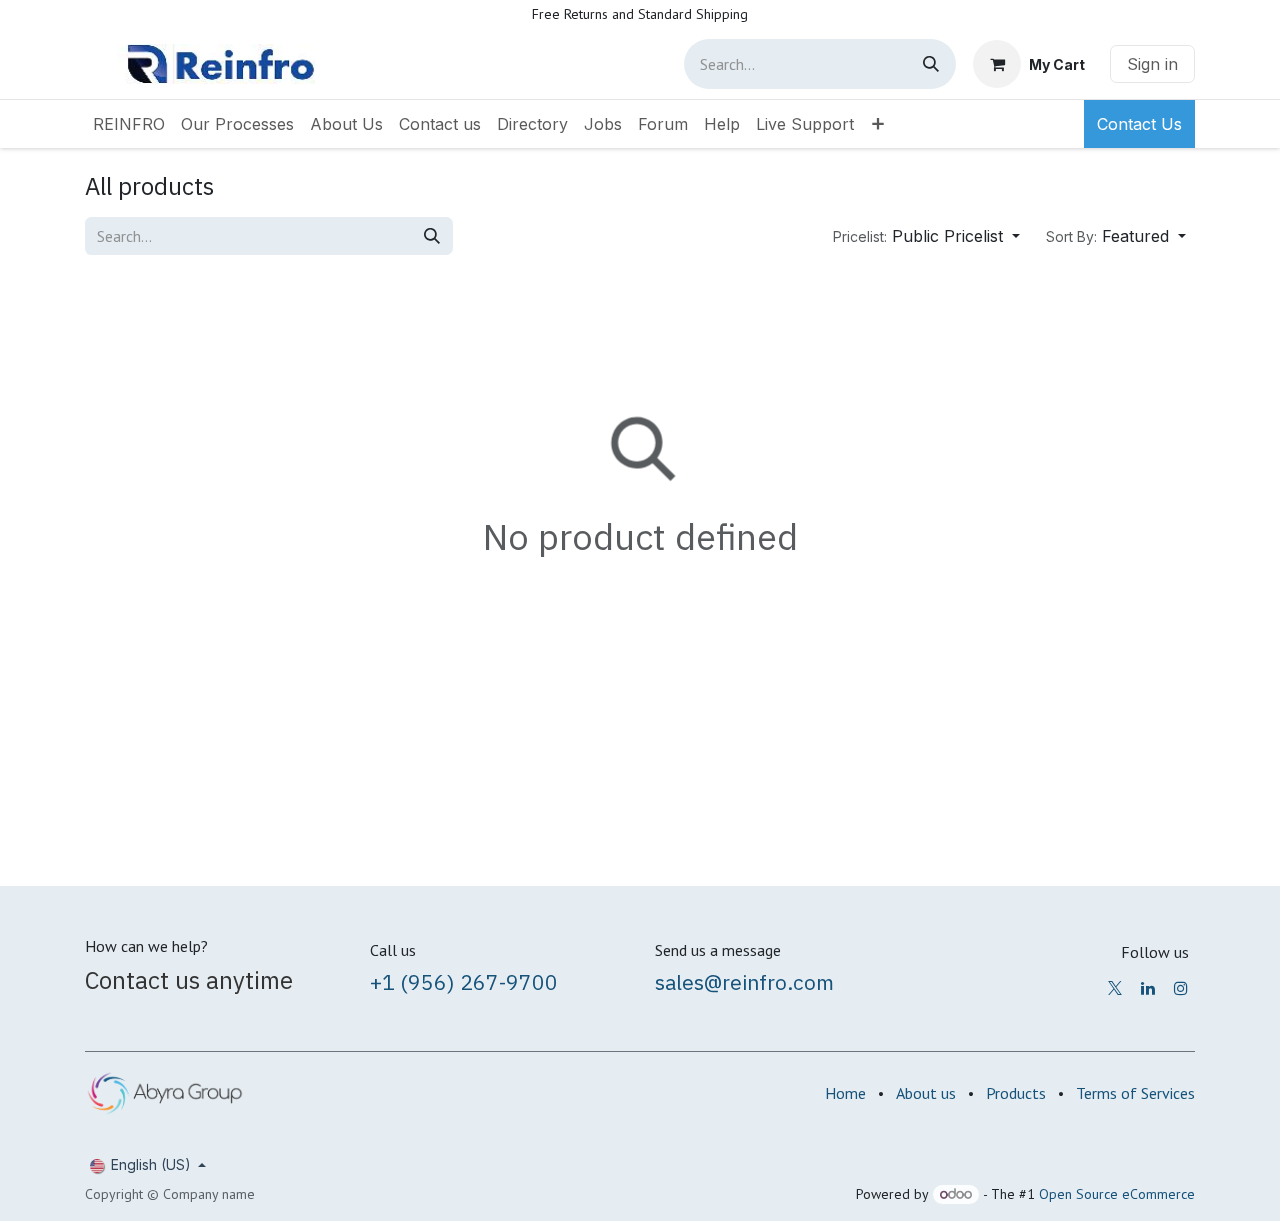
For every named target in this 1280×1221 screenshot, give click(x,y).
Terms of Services (1135, 1093)
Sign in (1152, 64)
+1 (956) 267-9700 (464, 982)
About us (926, 1093)
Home (845, 1093)
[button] (926, 236)
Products (1016, 1093)
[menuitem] (129, 124)
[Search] (931, 64)
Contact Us (1139, 124)
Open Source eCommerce (1117, 1194)
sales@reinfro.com (744, 982)
